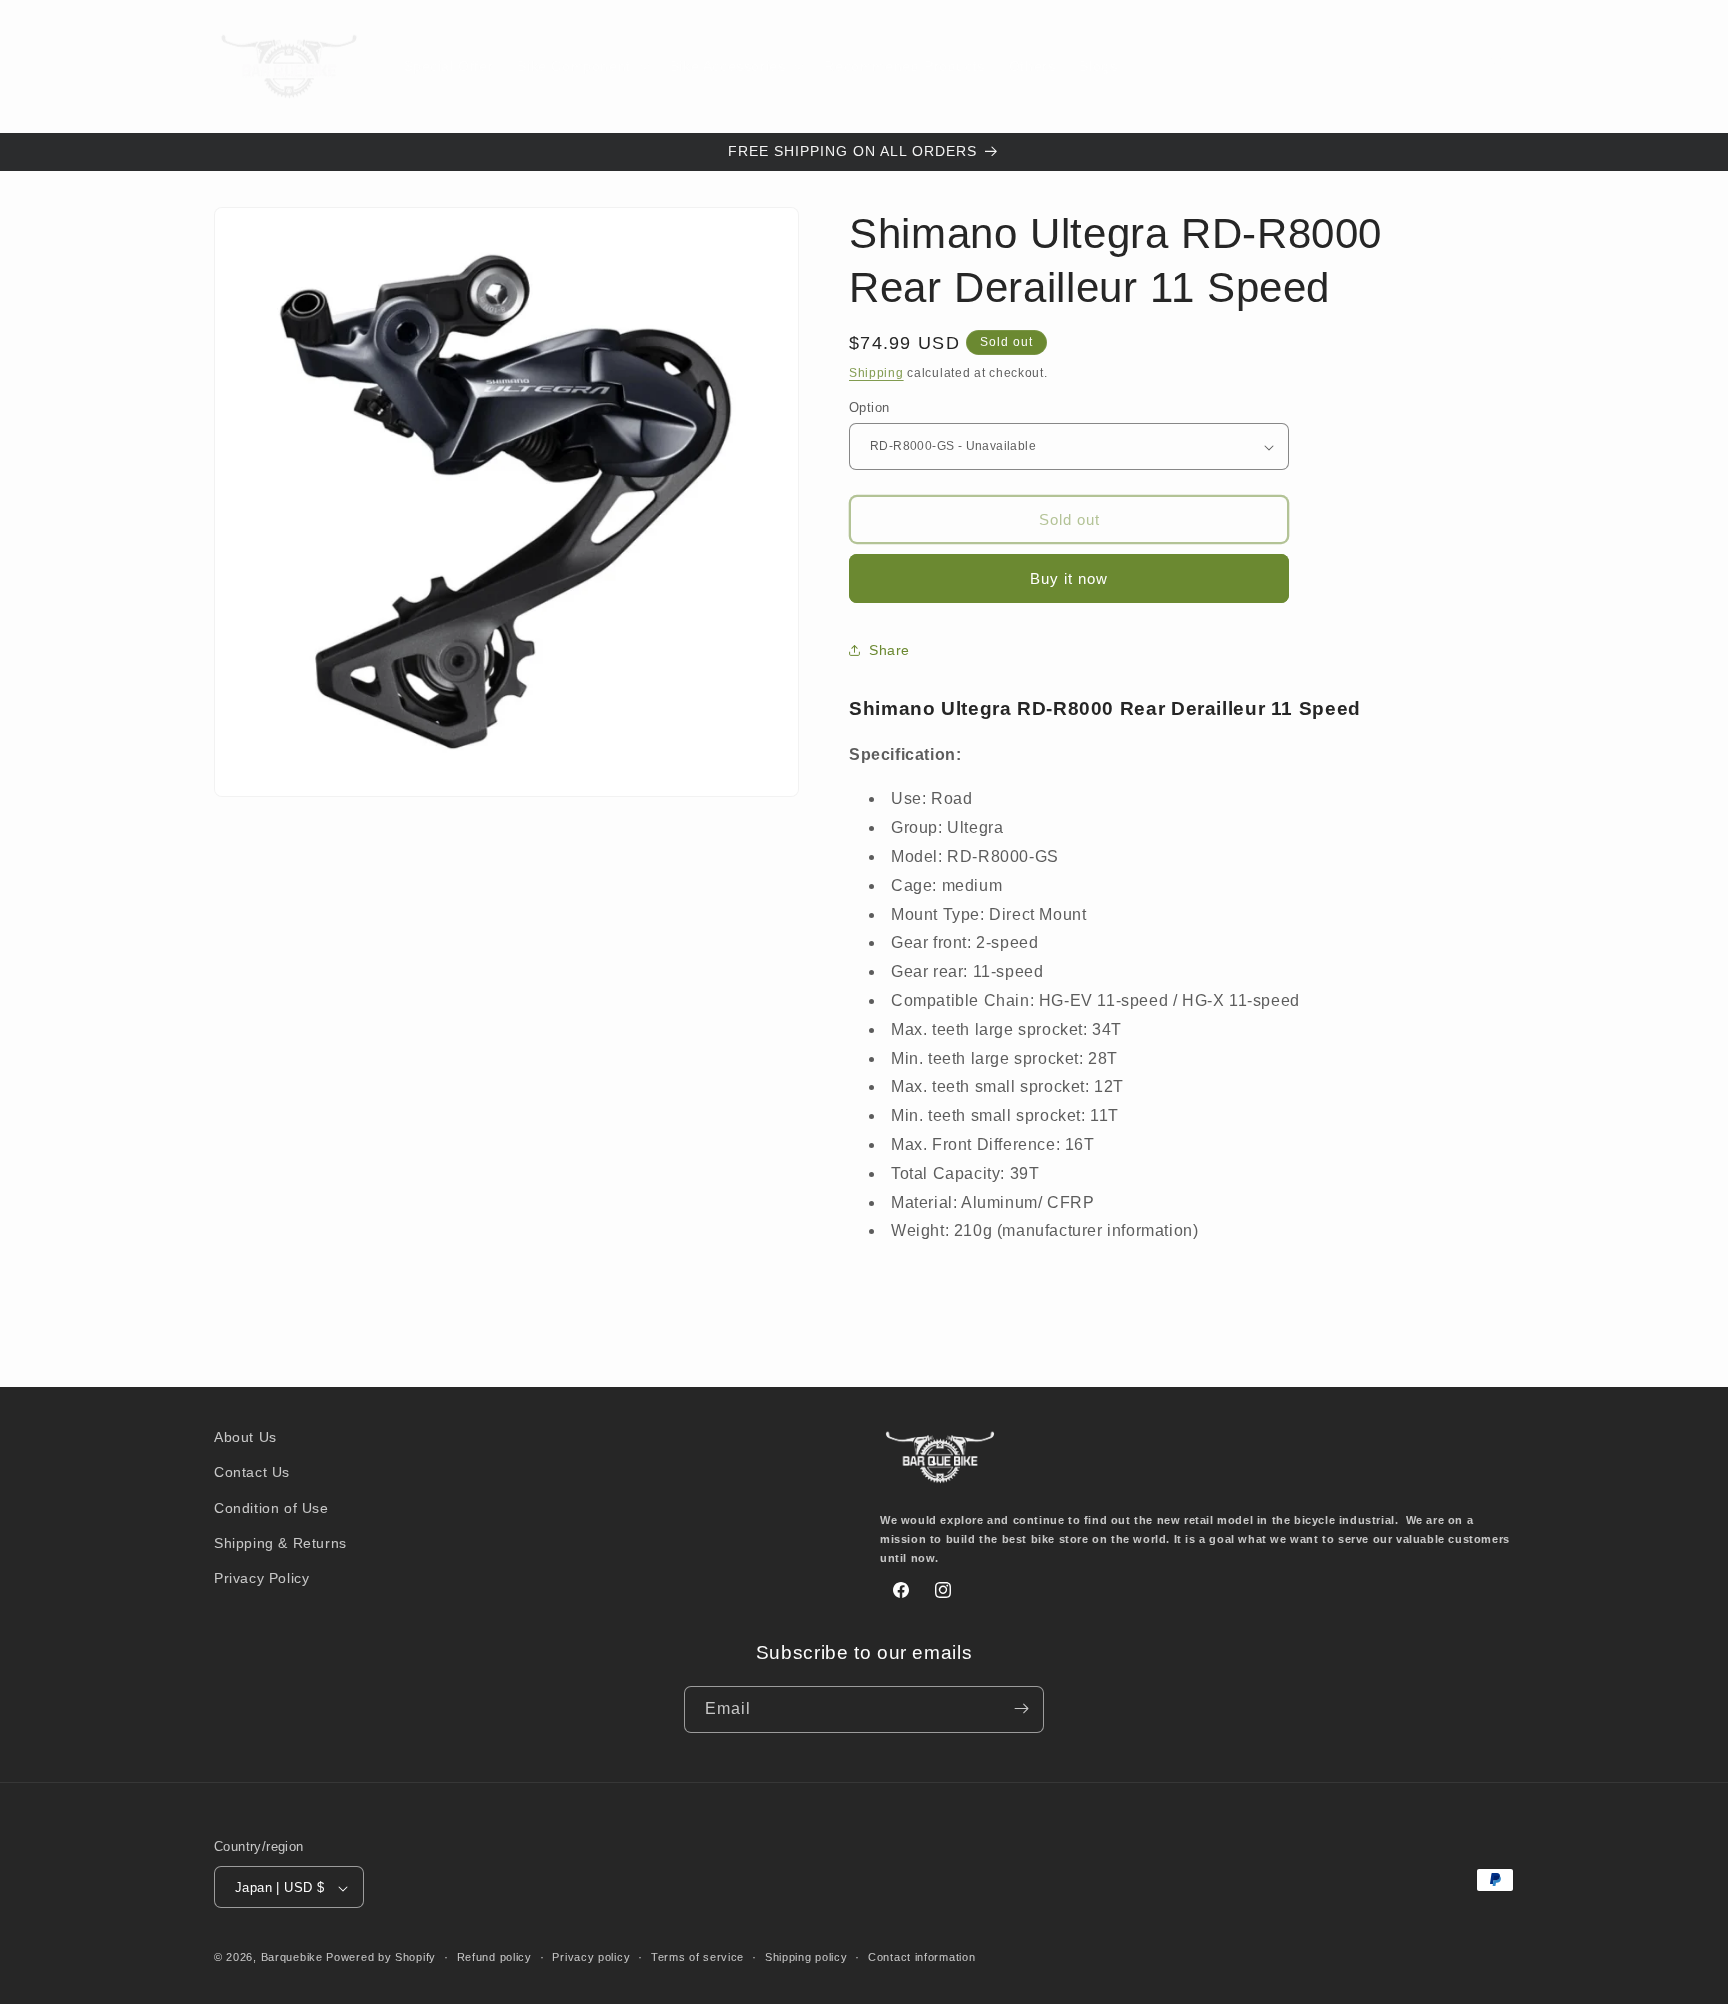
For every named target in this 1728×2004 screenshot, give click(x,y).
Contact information (921, 1957)
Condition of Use (271, 1508)
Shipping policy (806, 1957)
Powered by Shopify (381, 1958)
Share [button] (889, 650)
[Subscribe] (1021, 1708)
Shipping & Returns (280, 1543)
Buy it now (1069, 578)
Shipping (876, 373)
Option (869, 407)
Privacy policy (591, 1957)
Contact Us (252, 1473)
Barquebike (292, 1958)
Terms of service (697, 1957)
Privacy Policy (261, 1578)
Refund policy (494, 1957)
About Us (245, 1437)
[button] (581, 66)
